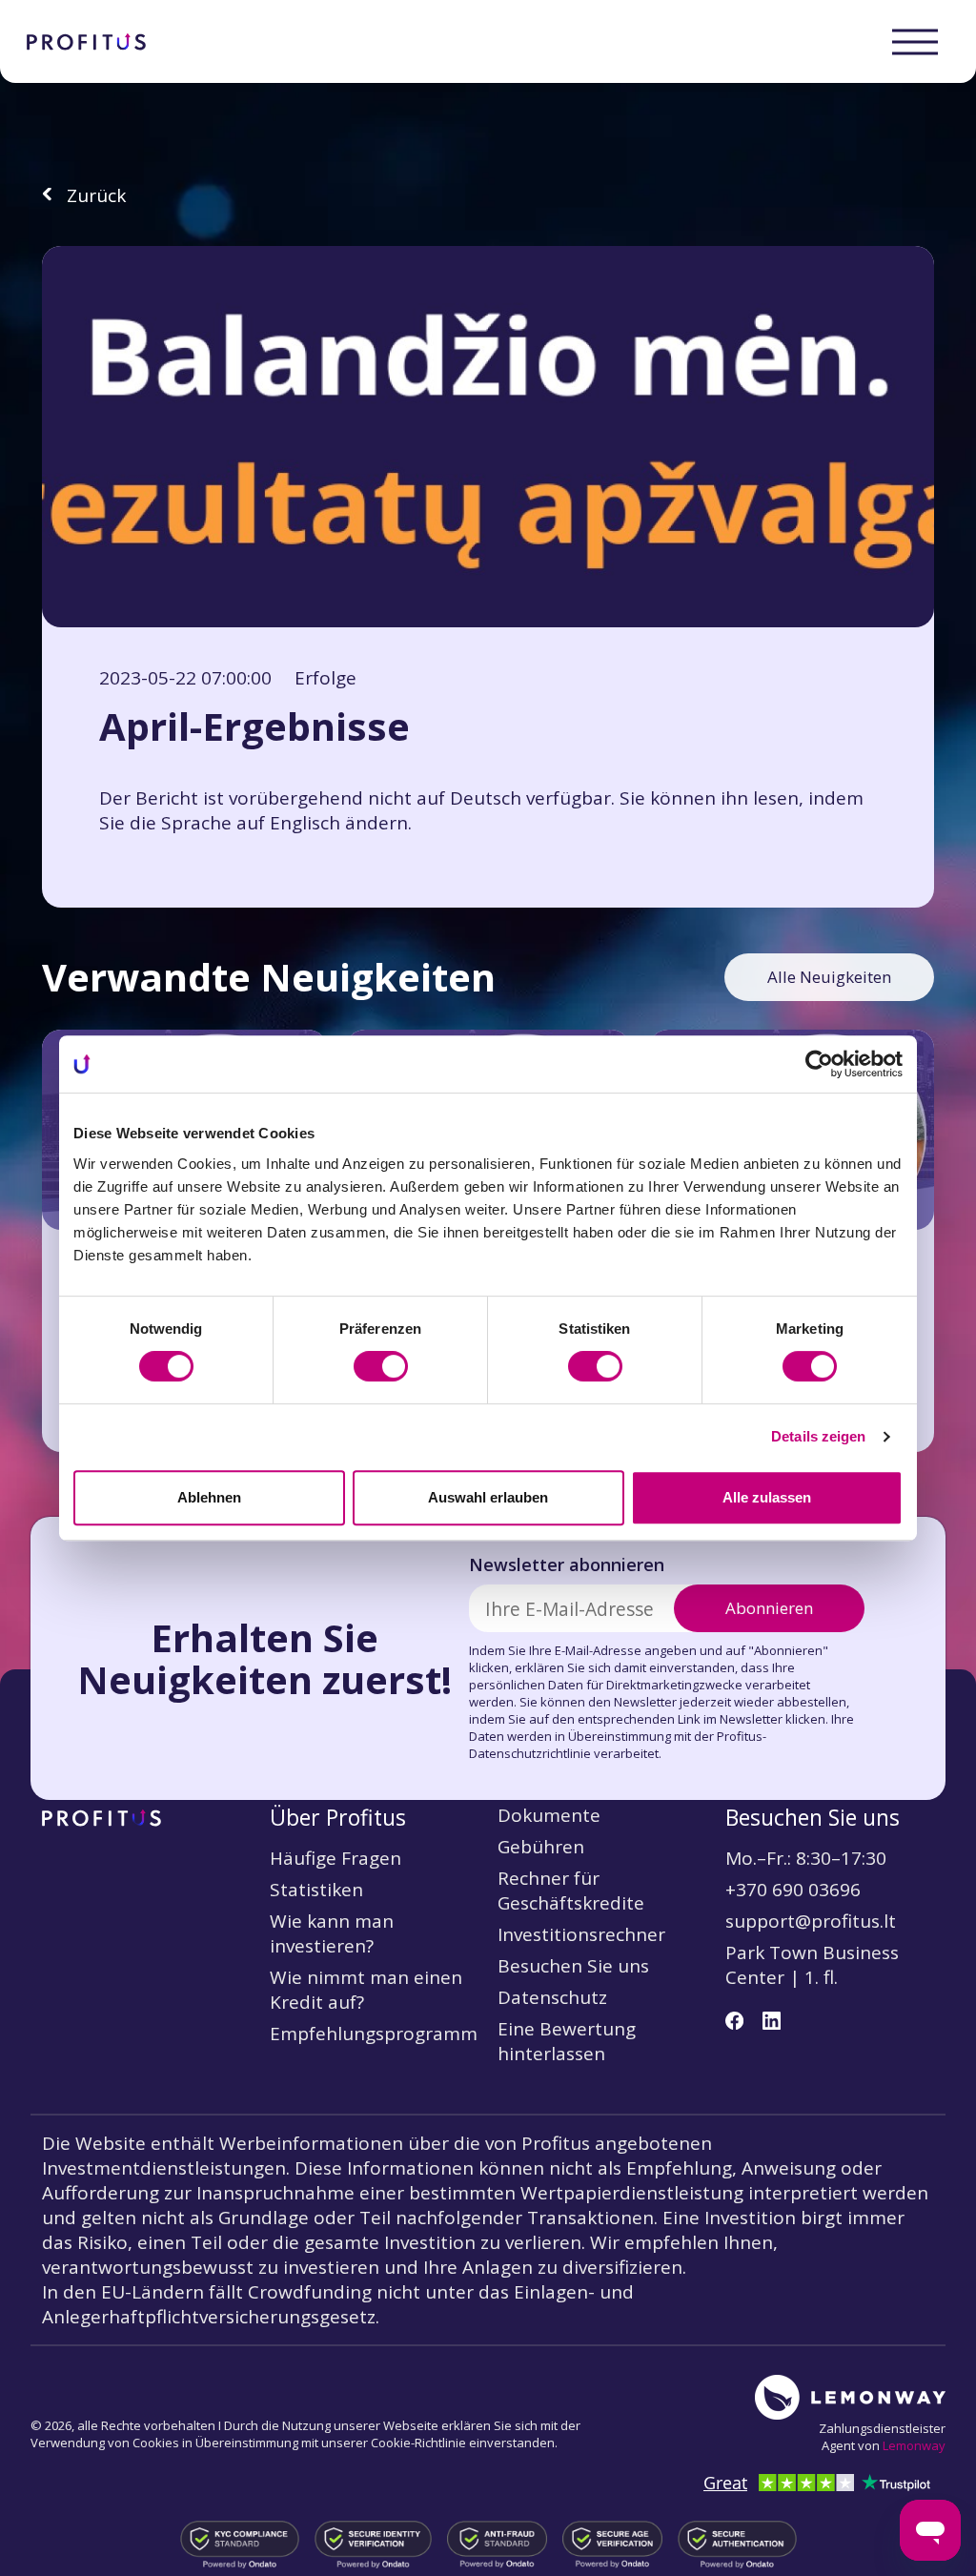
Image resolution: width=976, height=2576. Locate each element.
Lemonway (914, 2445)
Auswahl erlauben (488, 1497)
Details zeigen (818, 1436)
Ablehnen (209, 1497)
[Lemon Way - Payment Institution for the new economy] (850, 2397)
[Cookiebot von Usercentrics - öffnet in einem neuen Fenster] (819, 1064)
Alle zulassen (767, 1497)
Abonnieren (769, 1608)
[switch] (381, 1366)
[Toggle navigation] (915, 42)
